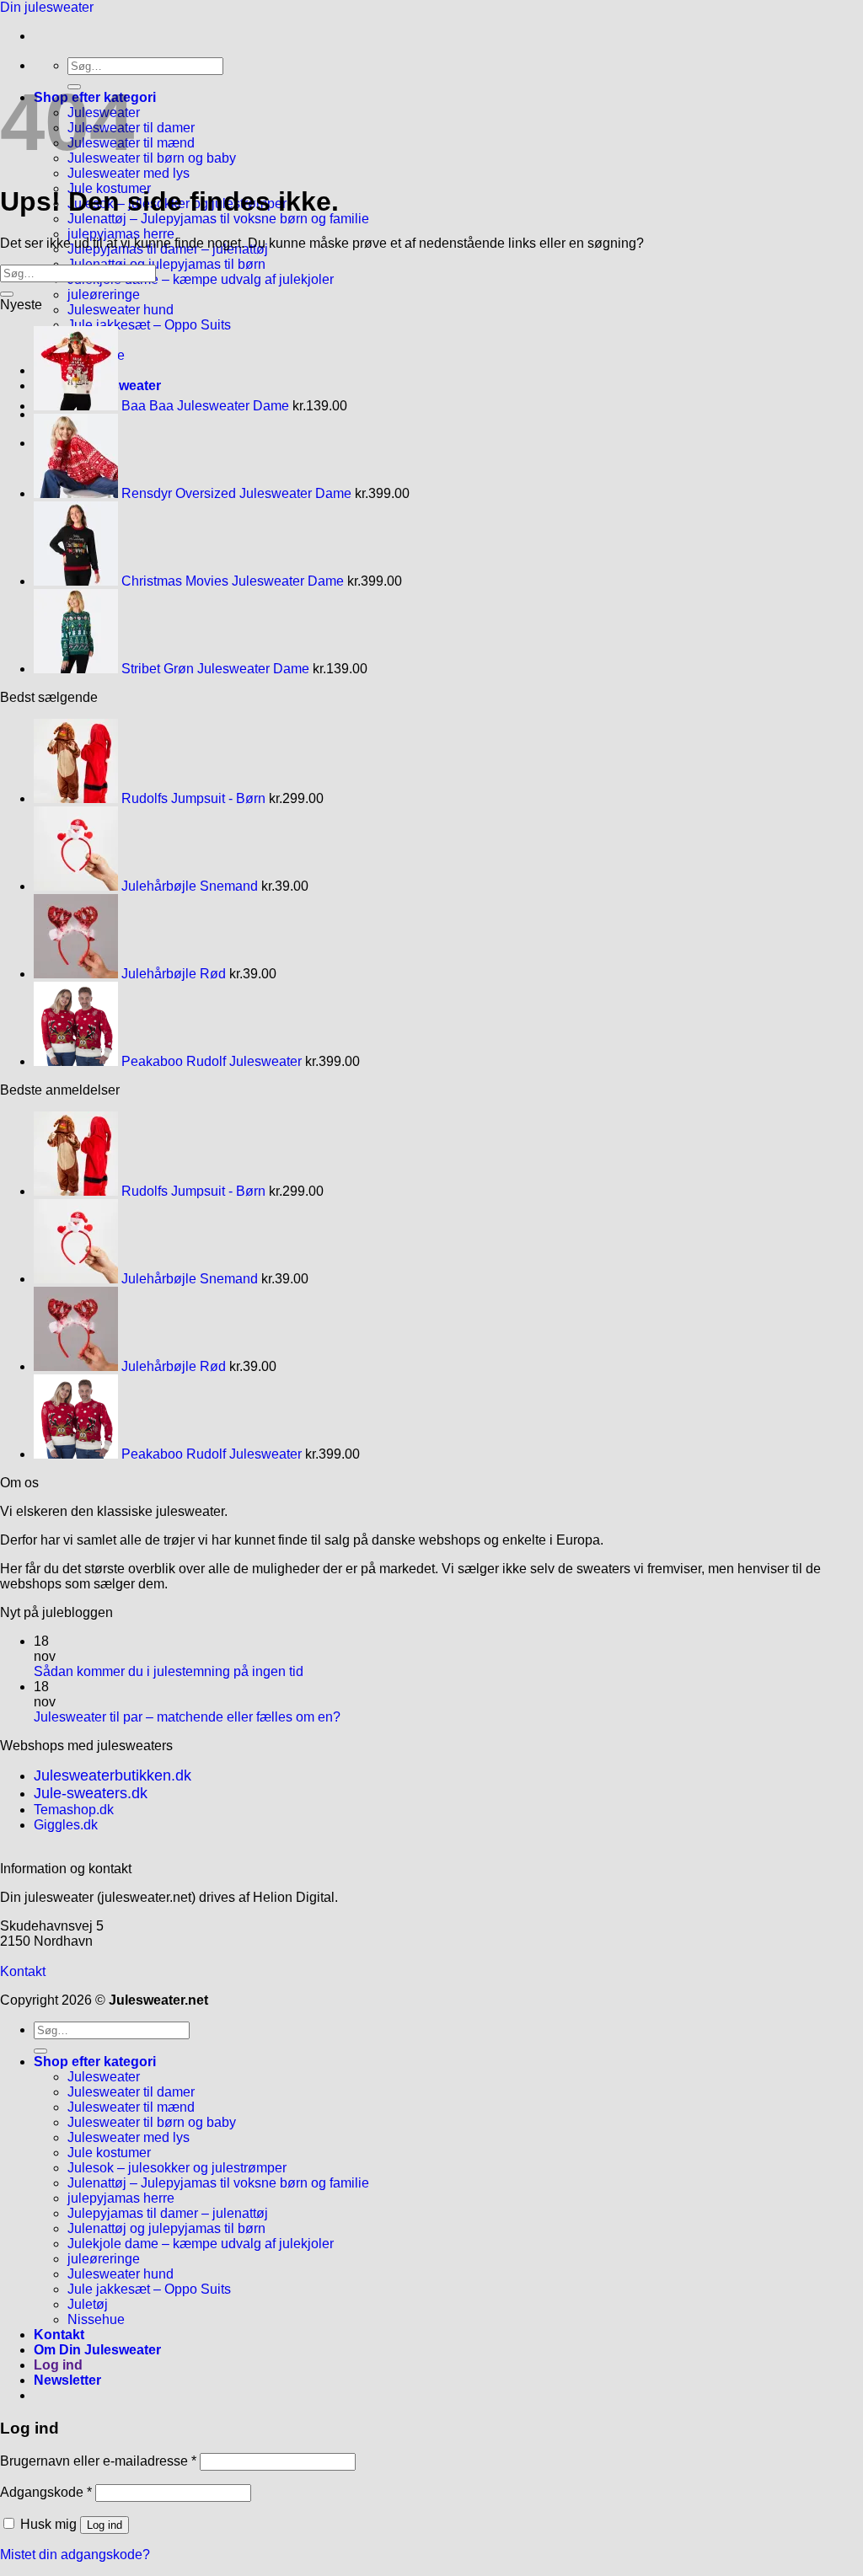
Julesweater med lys (129, 173)
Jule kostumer (109, 2153)
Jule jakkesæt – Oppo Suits (149, 325)
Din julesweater (47, 7)
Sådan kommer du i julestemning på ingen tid (169, 1671)
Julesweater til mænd (131, 2107)
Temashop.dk (74, 1810)
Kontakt (23, 1971)
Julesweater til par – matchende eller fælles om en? (187, 1717)
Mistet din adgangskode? (75, 2555)
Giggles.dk (66, 1825)
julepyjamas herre (121, 234)
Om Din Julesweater (97, 2350)
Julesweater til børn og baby (152, 158)
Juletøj (88, 2304)
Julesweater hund (121, 310)
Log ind (105, 2525)
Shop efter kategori (95, 2062)
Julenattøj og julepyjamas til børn (166, 264)
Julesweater (104, 2077)
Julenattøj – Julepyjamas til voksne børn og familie (218, 219)
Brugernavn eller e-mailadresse (98, 2461)
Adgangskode (46, 2492)
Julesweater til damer (131, 2092)
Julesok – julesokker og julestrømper (177, 2168)
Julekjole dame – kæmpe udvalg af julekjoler (201, 279)
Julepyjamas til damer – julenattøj (168, 2213)
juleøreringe (104, 295)
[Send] (7, 294)
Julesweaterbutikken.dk (113, 1775)
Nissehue (96, 2319)
